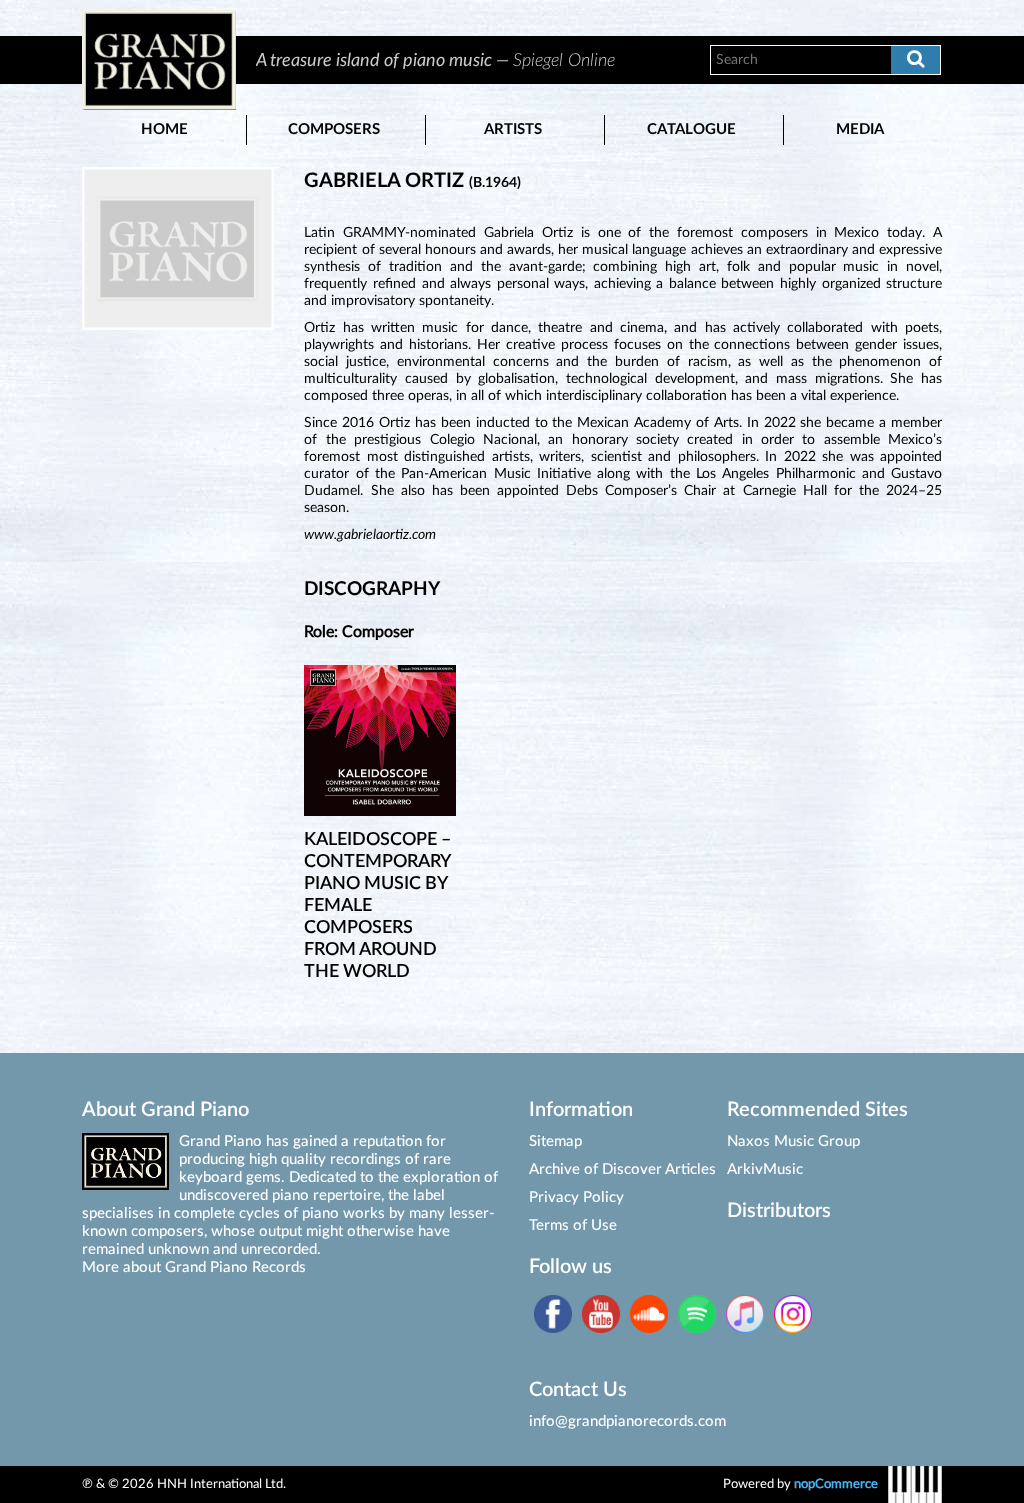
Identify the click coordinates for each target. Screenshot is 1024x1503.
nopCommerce (836, 1484)
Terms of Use (573, 1225)
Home (164, 129)
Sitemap (555, 1141)
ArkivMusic (765, 1169)
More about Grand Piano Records (194, 1267)
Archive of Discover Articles (622, 1169)
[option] (461, 60)
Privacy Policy (576, 1197)
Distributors (779, 1211)
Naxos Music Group (793, 1141)
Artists (513, 129)
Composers (334, 129)
